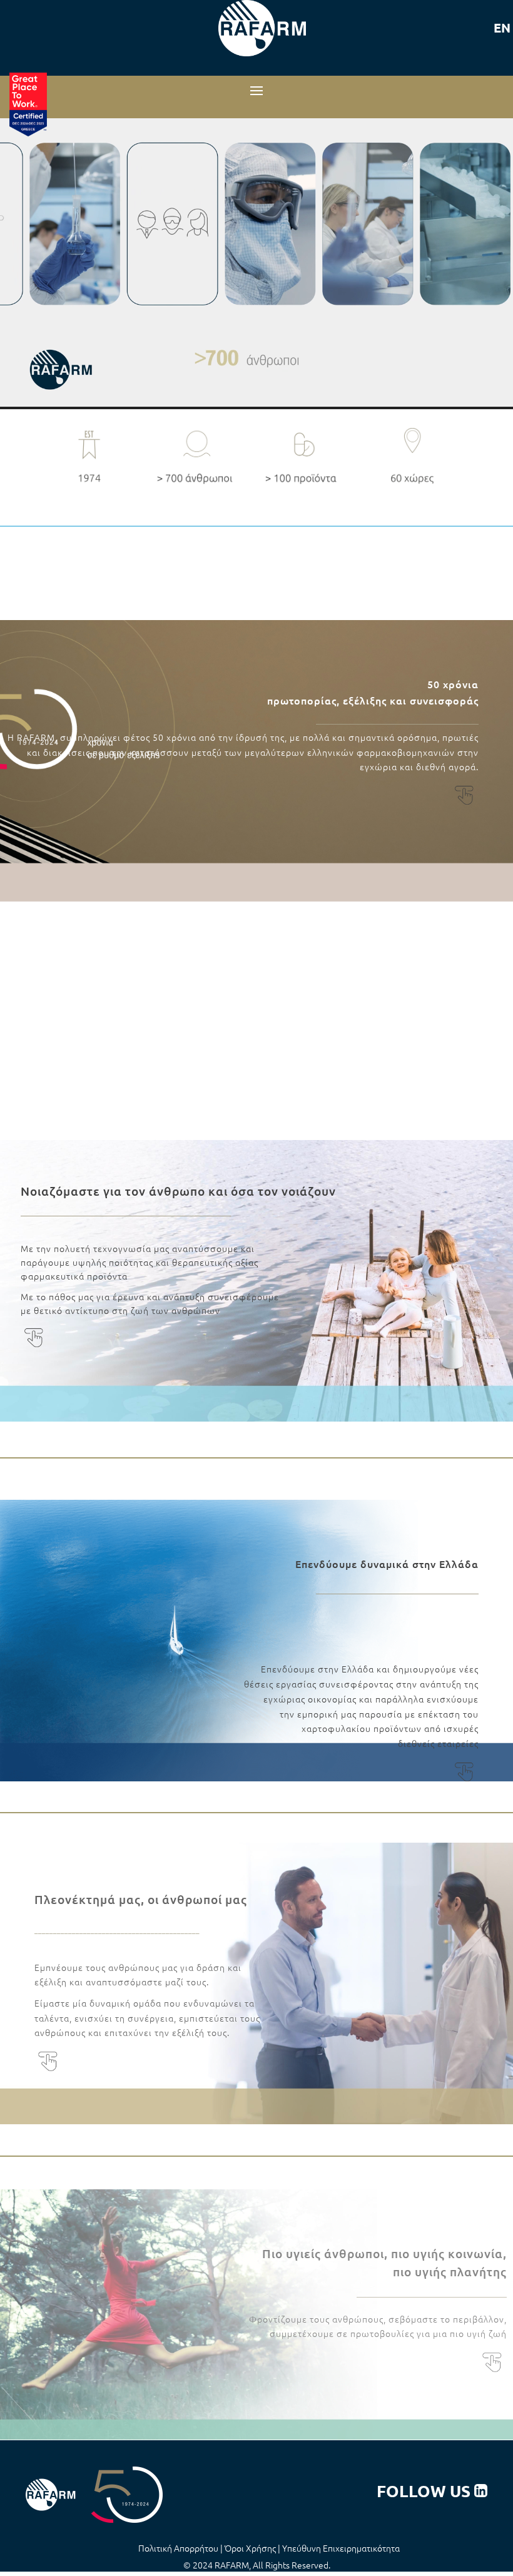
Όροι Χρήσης (250, 2548)
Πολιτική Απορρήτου (178, 2548)
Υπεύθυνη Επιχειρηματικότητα (341, 2548)
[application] (256, 264)
